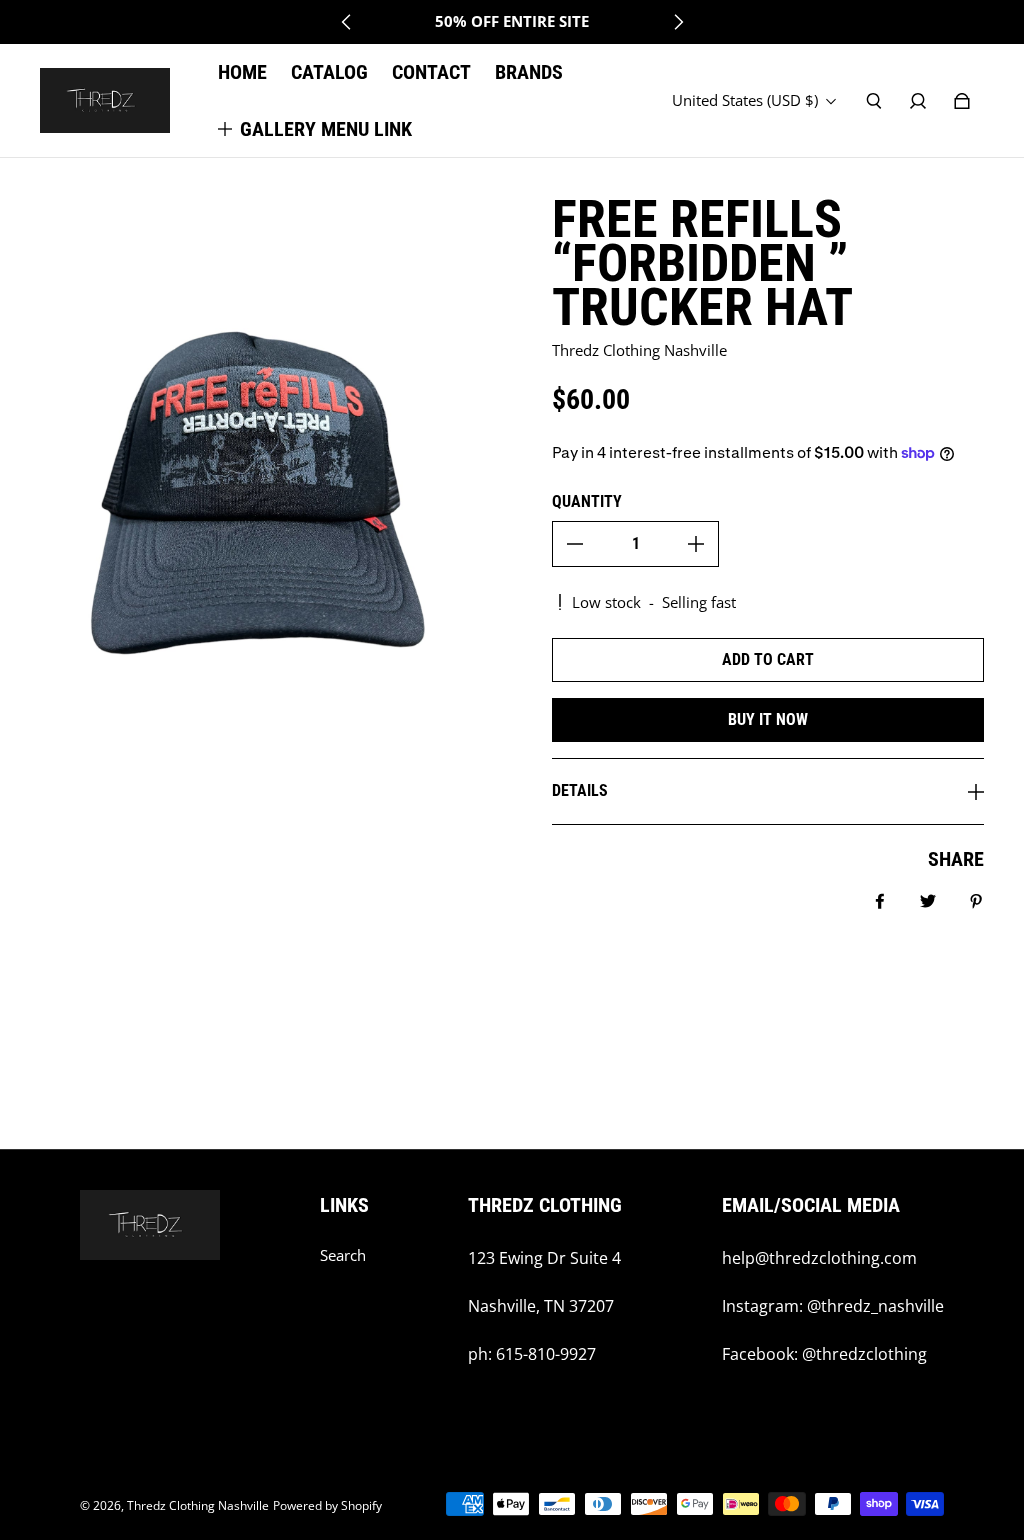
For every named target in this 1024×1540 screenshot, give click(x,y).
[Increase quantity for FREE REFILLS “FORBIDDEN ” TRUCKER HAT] (696, 544)
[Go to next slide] (678, 22)
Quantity (587, 501)
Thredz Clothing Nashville (198, 1505)
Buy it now (768, 719)
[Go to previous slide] (347, 22)
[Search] (874, 101)
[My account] (918, 101)
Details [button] (580, 790)
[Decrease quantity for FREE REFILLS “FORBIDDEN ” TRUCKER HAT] (575, 544)
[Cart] (962, 101)
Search (343, 1255)
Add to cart (768, 659)
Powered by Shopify (327, 1505)
